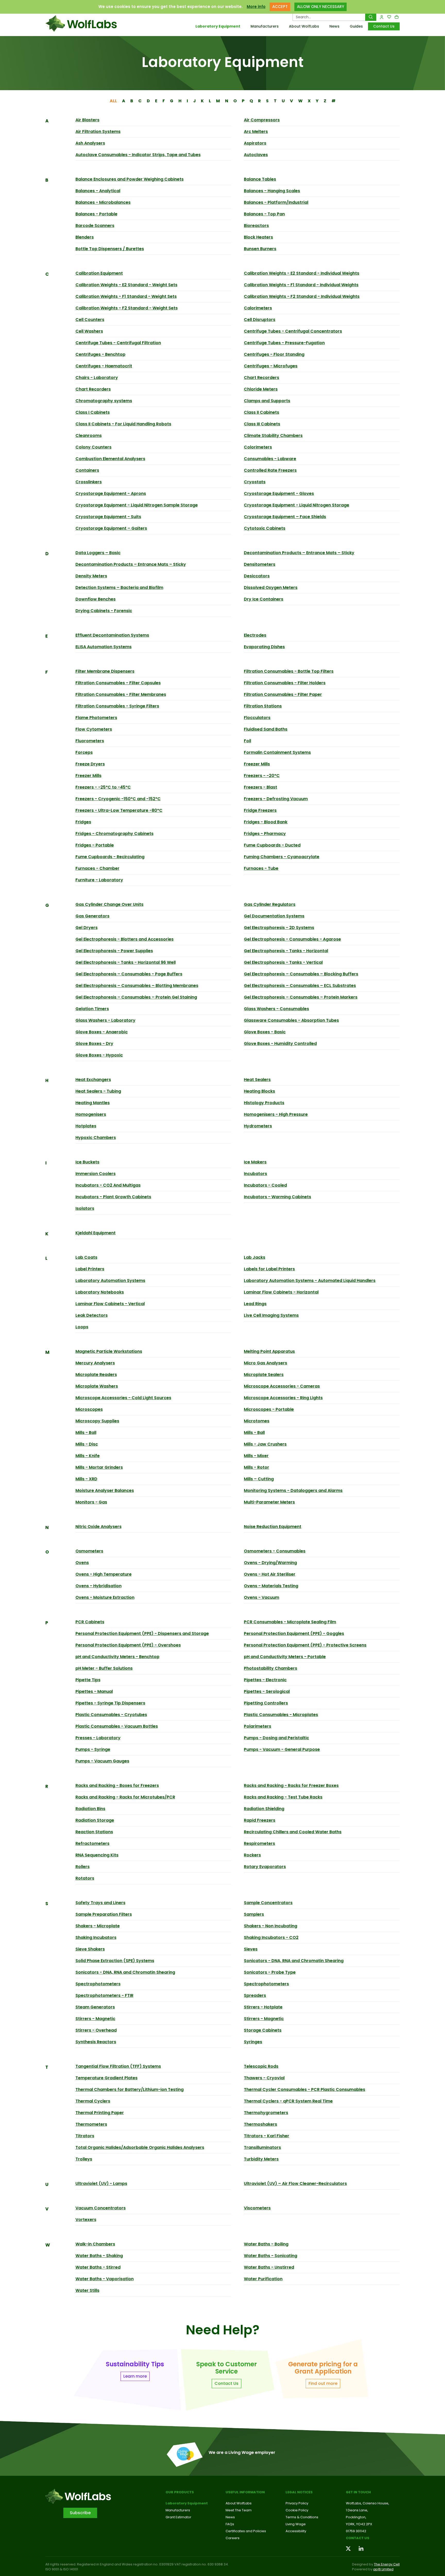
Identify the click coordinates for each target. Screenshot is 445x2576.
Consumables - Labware (270, 459)
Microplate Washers (97, 1386)
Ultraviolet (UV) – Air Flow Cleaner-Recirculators (295, 2184)
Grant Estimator (178, 2517)
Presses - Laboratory (98, 1738)
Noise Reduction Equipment (273, 1527)
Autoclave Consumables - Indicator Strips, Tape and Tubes (138, 155)
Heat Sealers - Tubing (98, 1091)
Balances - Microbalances (103, 202)
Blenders (85, 237)
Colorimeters (258, 447)
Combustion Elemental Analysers (110, 459)
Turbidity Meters (261, 2159)
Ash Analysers (90, 143)
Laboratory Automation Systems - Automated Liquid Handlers (310, 1281)
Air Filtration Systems (98, 132)
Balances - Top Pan (264, 214)
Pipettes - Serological (267, 1691)
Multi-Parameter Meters (269, 1502)
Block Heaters (258, 237)
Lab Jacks (255, 1257)
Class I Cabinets (93, 412)
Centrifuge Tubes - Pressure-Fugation (284, 343)
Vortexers (86, 2220)
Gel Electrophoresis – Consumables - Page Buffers (129, 974)
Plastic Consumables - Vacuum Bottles (117, 1726)
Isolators (85, 1208)
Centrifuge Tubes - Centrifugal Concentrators (293, 331)
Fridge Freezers (260, 810)
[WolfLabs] (87, 24)
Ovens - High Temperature (104, 1574)
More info (256, 7)
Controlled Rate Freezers (270, 470)
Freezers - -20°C (262, 776)
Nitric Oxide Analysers (99, 1527)
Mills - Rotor (256, 1467)
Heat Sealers (257, 1080)
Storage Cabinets (263, 2030)
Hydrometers (258, 1126)
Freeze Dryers (90, 764)
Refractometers (92, 1843)
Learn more (135, 2376)
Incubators (255, 1174)
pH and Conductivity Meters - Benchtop (117, 1657)
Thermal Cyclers (93, 2101)
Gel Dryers (87, 928)
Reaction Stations (94, 1832)
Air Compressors (262, 120)
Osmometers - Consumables (275, 1551)
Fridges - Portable (95, 845)
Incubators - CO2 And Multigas (108, 1185)
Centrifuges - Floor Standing (274, 354)
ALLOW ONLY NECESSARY (320, 7)
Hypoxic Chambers (96, 1138)
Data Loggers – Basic (98, 553)
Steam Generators (95, 2007)
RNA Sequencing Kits (97, 1855)
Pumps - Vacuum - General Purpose (282, 1749)
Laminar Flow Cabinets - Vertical (110, 1304)
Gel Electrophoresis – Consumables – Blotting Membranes (137, 986)
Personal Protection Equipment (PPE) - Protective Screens (305, 1645)
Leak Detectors (92, 1315)
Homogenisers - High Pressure (276, 1114)
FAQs (230, 2524)
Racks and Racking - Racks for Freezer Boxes (291, 1785)
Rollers (83, 1867)
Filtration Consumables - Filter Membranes (121, 694)
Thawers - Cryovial (264, 2078)
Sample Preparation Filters (104, 1914)
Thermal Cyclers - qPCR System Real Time (288, 2101)
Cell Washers (89, 331)
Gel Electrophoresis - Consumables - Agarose (292, 939)
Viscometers (257, 2208)
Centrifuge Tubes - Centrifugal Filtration (118, 343)
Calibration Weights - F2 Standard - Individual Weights (302, 296)
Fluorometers (90, 741)
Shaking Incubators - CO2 (271, 1937)
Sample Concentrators (268, 1903)
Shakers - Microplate (98, 1926)
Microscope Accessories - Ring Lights (283, 1398)
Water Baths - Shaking (99, 2256)
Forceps (84, 752)
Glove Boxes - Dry (94, 1044)
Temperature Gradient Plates (106, 2078)
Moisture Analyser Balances (105, 1490)
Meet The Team (239, 2510)
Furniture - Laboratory (99, 880)
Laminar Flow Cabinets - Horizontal (281, 1292)
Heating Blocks (259, 1091)
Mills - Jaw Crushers (265, 1444)
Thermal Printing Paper (100, 2113)
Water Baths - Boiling (266, 2244)
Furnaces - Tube (261, 868)
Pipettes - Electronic (265, 1680)
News (334, 26)
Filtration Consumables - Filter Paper (283, 694)
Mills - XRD (86, 1479)
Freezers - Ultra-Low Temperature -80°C (119, 810)
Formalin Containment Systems (277, 752)
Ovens (82, 1563)
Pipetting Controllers (266, 1703)
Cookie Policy (297, 2510)
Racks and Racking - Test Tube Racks (283, 1797)
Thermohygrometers (266, 2113)
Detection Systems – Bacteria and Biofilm (119, 588)
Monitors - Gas (91, 1502)
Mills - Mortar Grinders (99, 1467)
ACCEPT (280, 7)
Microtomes (257, 1421)
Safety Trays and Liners (100, 1903)
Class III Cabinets (262, 424)
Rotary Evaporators (265, 1867)
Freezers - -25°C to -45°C (103, 787)
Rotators (85, 1878)
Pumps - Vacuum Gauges (102, 1761)
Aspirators (255, 143)
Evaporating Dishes (264, 647)
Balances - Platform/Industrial (276, 202)
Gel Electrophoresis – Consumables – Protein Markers (301, 997)
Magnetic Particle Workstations (109, 1351)
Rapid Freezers (260, 1820)
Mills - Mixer (256, 1456)
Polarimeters (258, 1726)
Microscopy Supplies (97, 1421)
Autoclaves (256, 155)
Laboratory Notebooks (100, 1292)
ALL (113, 101)
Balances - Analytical (98, 191)
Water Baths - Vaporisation (105, 2279)
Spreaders (255, 1995)
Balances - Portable (96, 214)
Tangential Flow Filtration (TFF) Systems (118, 2066)
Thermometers (91, 2124)
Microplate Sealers (264, 1375)
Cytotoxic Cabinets (265, 528)
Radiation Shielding (264, 1809)
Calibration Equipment (99, 273)
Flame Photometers (96, 718)
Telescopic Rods (261, 2066)
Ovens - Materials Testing (271, 1586)
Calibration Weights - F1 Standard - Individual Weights (301, 285)
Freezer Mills (257, 764)
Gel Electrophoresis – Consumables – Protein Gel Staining (136, 997)
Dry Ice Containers (264, 599)
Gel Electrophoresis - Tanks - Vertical (283, 962)
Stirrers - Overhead (96, 2030)
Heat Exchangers (93, 1080)
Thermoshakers (260, 2124)
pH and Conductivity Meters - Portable (285, 1657)
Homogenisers (91, 1114)
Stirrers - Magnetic (95, 2019)
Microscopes (89, 1409)
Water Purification (263, 2279)
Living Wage (296, 2524)
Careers (233, 2538)
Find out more (323, 2383)
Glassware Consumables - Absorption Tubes (291, 1020)
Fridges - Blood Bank (266, 822)
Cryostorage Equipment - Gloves (279, 493)
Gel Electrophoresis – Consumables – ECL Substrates (300, 986)
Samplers (254, 1914)
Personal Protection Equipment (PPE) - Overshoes (128, 1645)
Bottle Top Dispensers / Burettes (110, 249)
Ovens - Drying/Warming (270, 1563)
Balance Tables (260, 179)
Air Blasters (87, 120)
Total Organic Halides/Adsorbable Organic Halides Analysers (140, 2147)
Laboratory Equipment (218, 26)
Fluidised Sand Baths (266, 729)
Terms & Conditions (302, 2517)
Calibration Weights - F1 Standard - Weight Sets (126, 296)
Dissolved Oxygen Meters (271, 588)
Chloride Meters (261, 389)
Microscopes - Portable (269, 1409)
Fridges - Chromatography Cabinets (114, 834)
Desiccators (257, 576)
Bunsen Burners (260, 249)
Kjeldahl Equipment (96, 1233)
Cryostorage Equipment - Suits (108, 517)
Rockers (252, 1855)
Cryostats (255, 482)
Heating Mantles (93, 1103)
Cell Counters (90, 320)
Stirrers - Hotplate (263, 2007)
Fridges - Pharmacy (265, 834)
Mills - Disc (87, 1444)
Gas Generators (92, 916)
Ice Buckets (87, 1162)
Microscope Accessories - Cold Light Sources (123, 1398)
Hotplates (86, 1126)
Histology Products (264, 1103)
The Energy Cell (387, 2564)
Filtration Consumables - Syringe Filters (117, 706)
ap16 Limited (383, 2569)
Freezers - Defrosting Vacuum (276, 799)
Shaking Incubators (96, 1937)
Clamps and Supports (267, 401)
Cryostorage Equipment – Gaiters (111, 528)
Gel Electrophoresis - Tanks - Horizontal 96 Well (126, 962)
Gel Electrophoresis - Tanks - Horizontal (286, 951)
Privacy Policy (297, 2503)
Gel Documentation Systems (274, 916)
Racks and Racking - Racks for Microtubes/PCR (125, 1797)
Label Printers (90, 1269)
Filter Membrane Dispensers (105, 671)
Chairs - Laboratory (97, 378)
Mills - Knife (88, 1456)
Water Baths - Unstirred (269, 2267)
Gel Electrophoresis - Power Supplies (114, 951)
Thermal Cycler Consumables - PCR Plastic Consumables (305, 2089)
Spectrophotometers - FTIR (104, 1995)
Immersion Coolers (96, 1174)
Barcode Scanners (95, 226)
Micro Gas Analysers (266, 1363)
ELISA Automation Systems (104, 647)
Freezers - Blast (260, 787)
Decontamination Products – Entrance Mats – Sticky (299, 553)
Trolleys (84, 2159)
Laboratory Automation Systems (110, 1281)
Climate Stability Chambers (273, 436)
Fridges (83, 822)
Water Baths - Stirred (98, 2267)
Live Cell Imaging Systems (271, 1315)
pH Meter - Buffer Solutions (104, 1668)
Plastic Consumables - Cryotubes (111, 1715)
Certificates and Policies (246, 2531)
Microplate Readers (96, 1375)
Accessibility (296, 2531)
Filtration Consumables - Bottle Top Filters (289, 671)
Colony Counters (93, 447)
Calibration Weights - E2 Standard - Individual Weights (302, 273)
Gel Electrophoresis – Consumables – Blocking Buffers (301, 974)
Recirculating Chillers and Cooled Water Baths (293, 1832)
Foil (247, 741)
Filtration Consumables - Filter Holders (285, 683)
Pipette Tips (88, 1680)
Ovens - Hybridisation (99, 1586)
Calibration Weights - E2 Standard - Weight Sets (126, 285)
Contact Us (384, 26)
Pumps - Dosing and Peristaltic (276, 1738)
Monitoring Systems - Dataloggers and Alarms (293, 1490)
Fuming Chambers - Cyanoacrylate (282, 857)
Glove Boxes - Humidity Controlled (280, 1044)
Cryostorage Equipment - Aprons (111, 493)
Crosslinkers (89, 482)
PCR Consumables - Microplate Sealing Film (290, 1622)
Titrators (85, 2136)
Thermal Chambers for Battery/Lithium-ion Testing (130, 2089)
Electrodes (255, 635)
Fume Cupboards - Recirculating (110, 857)
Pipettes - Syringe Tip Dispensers (110, 1703)
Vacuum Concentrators (101, 2208)
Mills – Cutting (259, 1479)
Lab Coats (86, 1257)
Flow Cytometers (94, 729)
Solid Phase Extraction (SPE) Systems (115, 1961)
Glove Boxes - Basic (265, 1032)
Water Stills (87, 2290)
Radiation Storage (95, 1820)
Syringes (253, 2042)
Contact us (358, 2538)
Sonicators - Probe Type (270, 1972)
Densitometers (260, 564)
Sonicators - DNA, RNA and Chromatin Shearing (294, 1961)
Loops (82, 1327)
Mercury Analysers (95, 1363)
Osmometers (89, 1551)
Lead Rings (255, 1304)
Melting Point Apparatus (269, 1351)
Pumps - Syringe (93, 1749)
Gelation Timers (92, 1009)
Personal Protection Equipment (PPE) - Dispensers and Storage (142, 1633)
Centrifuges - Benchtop (100, 354)
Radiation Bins (90, 1809)
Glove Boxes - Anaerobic (102, 1032)
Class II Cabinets (262, 412)
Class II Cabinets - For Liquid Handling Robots (123, 424)
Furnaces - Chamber (97, 868)
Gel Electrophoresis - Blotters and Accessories (125, 939)
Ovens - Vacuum (262, 1597)
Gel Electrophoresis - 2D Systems (279, 928)
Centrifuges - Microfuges (271, 366)
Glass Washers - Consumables (276, 1009)
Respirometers (259, 1843)
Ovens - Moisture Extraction (105, 1597)
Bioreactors (256, 226)
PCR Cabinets (90, 1622)
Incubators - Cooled (265, 1185)
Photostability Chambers (271, 1668)
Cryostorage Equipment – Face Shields (285, 517)
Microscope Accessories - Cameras (282, 1386)
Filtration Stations (263, 706)
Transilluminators (262, 2147)
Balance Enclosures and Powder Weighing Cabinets (130, 179)
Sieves (251, 1949)
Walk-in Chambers (95, 2244)
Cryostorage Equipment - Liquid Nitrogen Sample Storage (137, 505)
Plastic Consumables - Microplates (281, 1715)
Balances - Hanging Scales (272, 191)
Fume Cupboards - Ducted (272, 845)
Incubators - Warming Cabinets (277, 1197)
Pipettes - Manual (94, 1691)
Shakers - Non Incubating (271, 1926)
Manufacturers (265, 26)
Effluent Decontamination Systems (112, 635)
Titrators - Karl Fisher (267, 2136)
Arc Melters (256, 132)
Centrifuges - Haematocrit (104, 366)
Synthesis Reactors (96, 2042)
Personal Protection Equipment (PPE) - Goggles (294, 1633)
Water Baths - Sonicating (271, 2256)
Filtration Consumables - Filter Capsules (118, 683)
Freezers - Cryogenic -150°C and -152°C (118, 799)
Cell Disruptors (260, 320)
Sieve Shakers (90, 1949)
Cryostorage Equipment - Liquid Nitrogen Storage (297, 505)
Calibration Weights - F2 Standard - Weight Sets (127, 308)
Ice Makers (255, 1162)
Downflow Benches (96, 599)
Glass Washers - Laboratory (105, 1020)
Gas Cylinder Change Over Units (109, 904)
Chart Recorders (262, 378)
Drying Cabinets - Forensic (104, 611)
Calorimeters (258, 308)
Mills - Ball (86, 1433)
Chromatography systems (104, 401)
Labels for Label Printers (269, 1269)
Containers (87, 470)
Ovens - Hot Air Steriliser (270, 1574)
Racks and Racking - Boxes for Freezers (117, 1785)
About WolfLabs (304, 26)
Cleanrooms (89, 436)
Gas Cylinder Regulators (270, 904)
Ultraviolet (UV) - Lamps (101, 2184)
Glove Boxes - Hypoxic (99, 1055)
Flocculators (257, 718)
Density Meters (91, 576)
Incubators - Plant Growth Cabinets (113, 1197)
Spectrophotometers (98, 1984)
